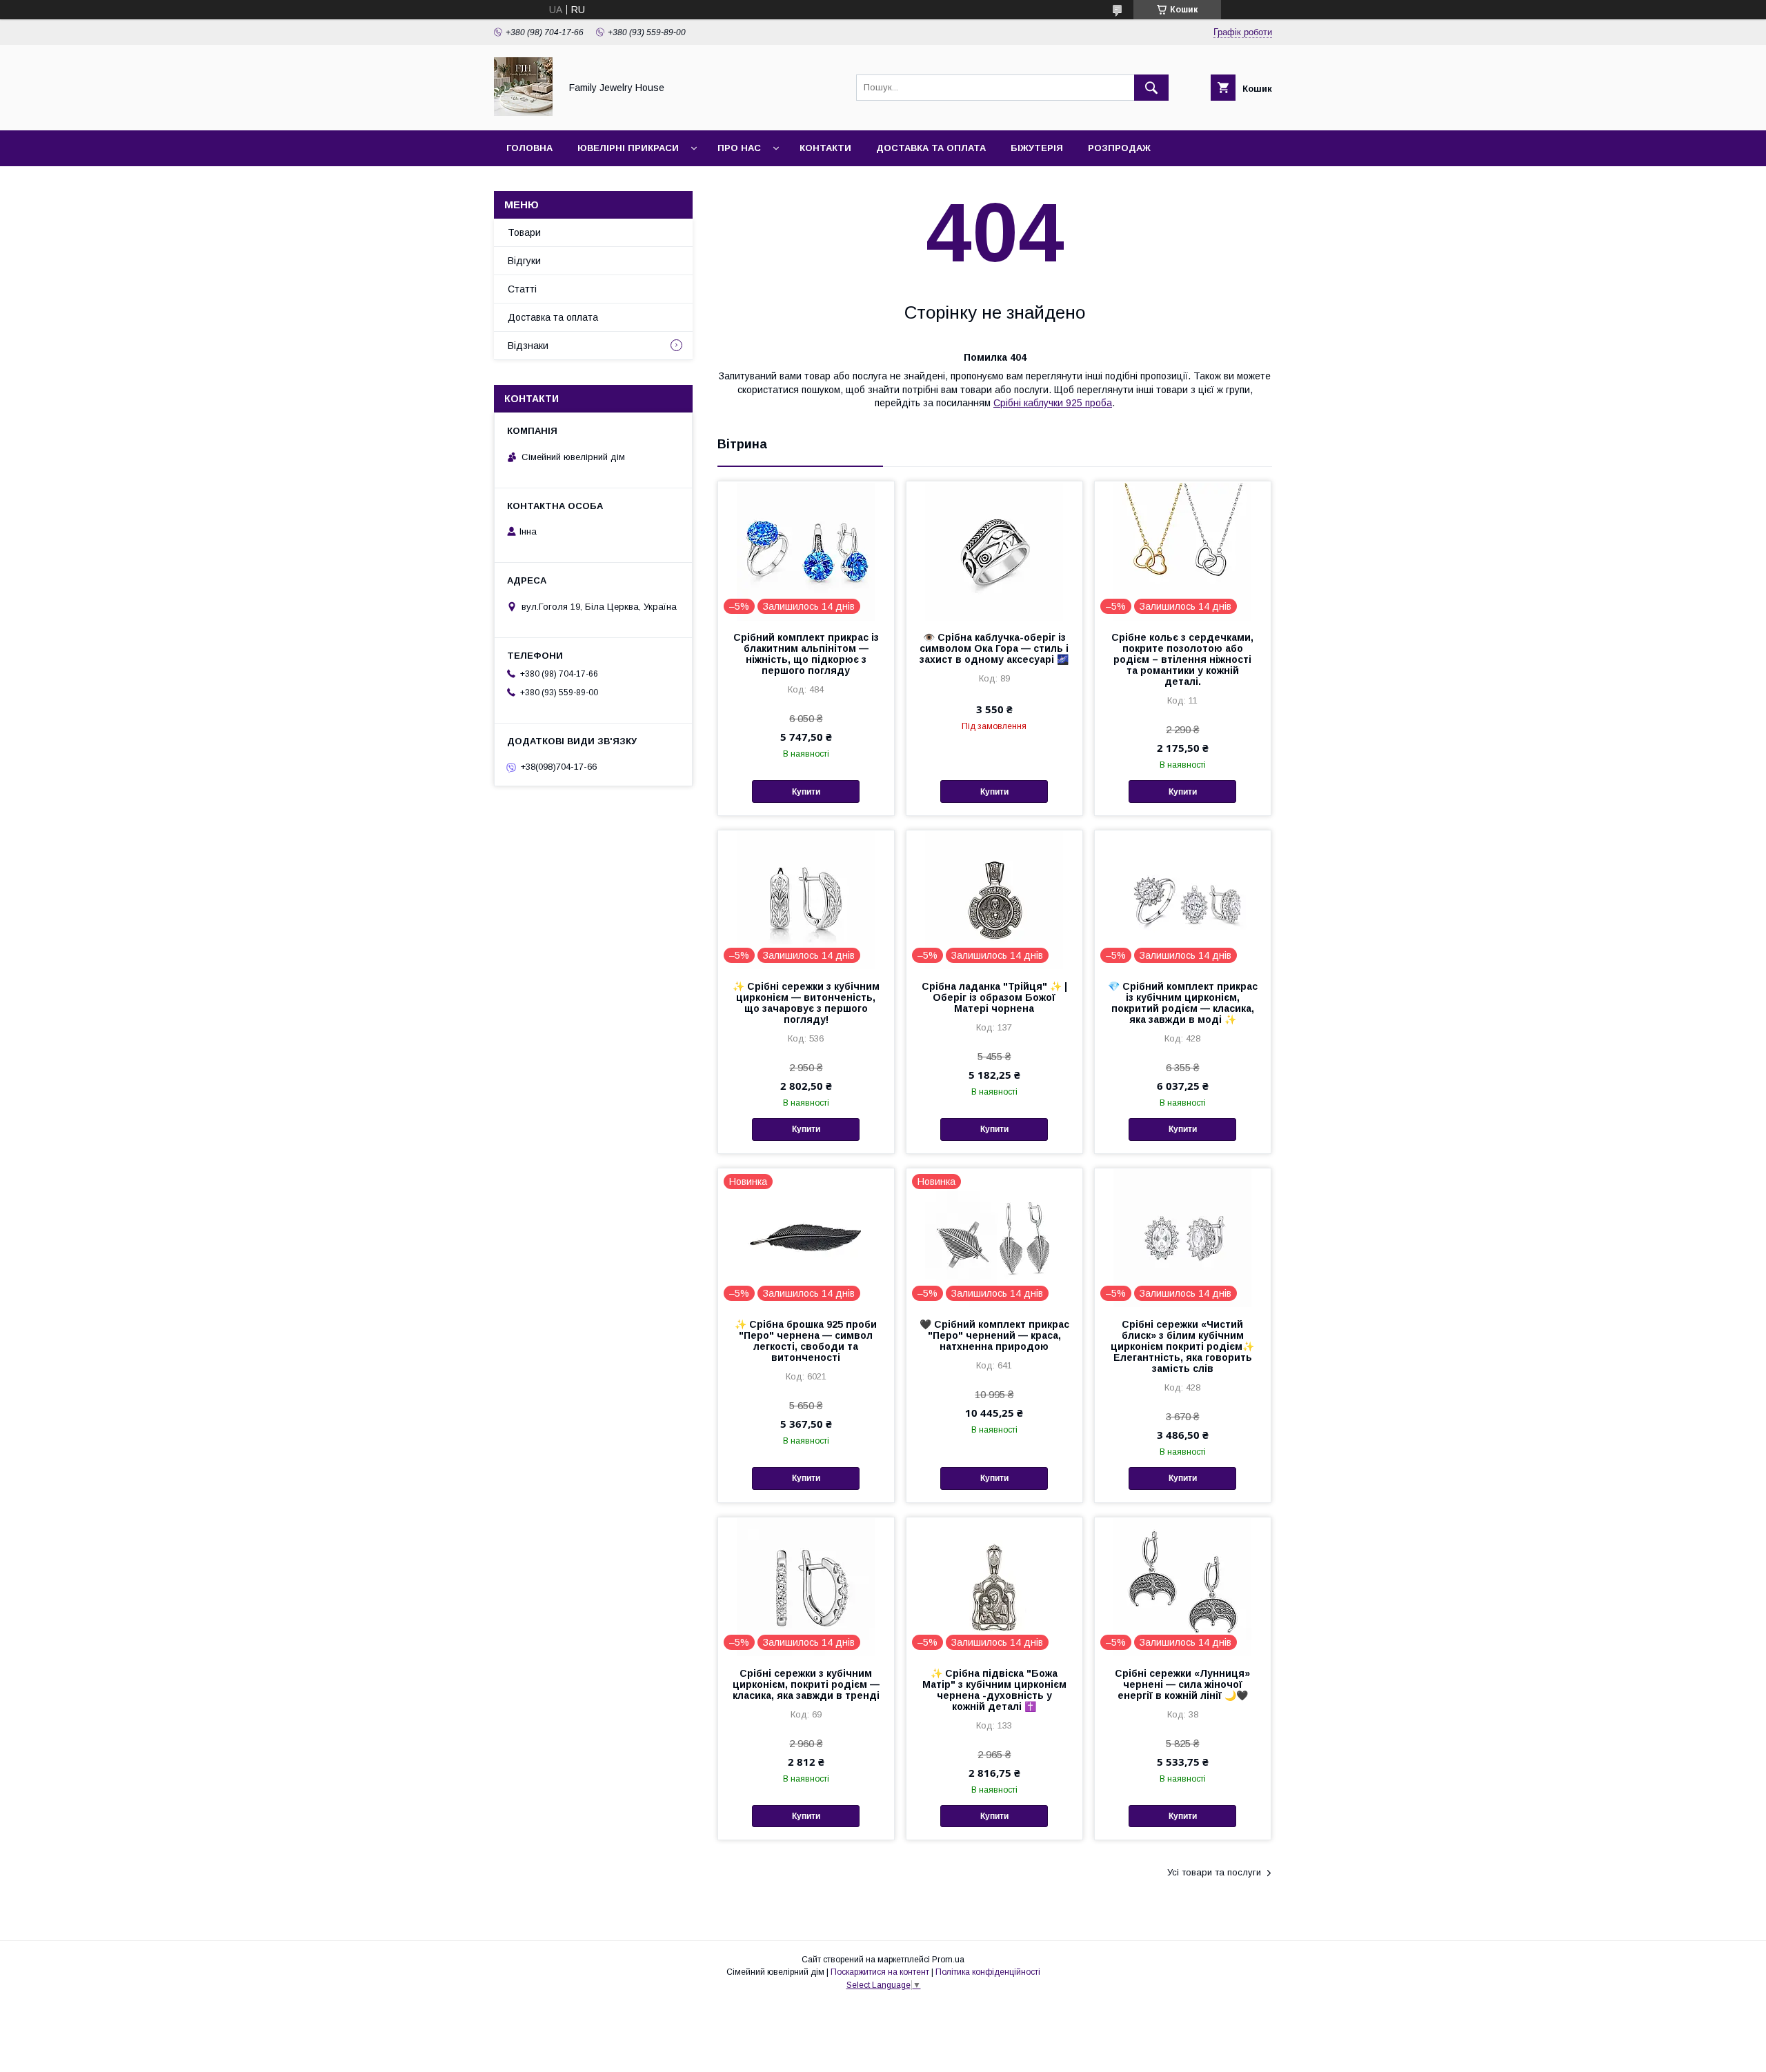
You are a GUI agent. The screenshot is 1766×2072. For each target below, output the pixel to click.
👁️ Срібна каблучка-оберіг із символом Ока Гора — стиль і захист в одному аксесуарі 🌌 (994, 648)
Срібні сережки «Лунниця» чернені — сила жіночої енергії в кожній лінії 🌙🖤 (1182, 1684)
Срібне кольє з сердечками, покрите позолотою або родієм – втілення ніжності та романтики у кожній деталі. (1182, 659)
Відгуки (524, 261)
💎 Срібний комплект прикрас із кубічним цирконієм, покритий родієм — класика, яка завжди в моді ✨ (1183, 1003)
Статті (522, 289)
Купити (806, 792)
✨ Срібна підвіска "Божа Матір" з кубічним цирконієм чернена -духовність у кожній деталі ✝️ (994, 1690)
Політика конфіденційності (988, 1972)
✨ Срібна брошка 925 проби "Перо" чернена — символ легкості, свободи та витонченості (806, 1341)
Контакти (825, 148)
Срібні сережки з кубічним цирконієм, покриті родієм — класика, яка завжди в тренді (806, 1684)
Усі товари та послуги (1214, 1872)
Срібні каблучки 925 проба (1053, 403)
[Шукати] (1151, 88)
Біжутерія (1037, 148)
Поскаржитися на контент (880, 1972)
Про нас (739, 148)
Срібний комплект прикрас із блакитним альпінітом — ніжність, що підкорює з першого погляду (806, 654)
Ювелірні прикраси (628, 148)
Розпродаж (1119, 148)
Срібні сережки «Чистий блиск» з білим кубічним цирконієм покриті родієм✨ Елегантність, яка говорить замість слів (1182, 1346)
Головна (529, 148)
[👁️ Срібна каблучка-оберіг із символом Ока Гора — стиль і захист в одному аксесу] (994, 550)
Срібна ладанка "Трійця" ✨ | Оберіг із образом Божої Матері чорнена (994, 997)
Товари (524, 232)
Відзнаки (528, 346)
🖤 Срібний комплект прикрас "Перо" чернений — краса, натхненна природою (994, 1335)
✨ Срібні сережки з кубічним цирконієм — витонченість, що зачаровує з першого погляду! (806, 1003)
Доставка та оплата (931, 148)
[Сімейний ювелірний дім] (523, 112)
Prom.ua (948, 1960)
